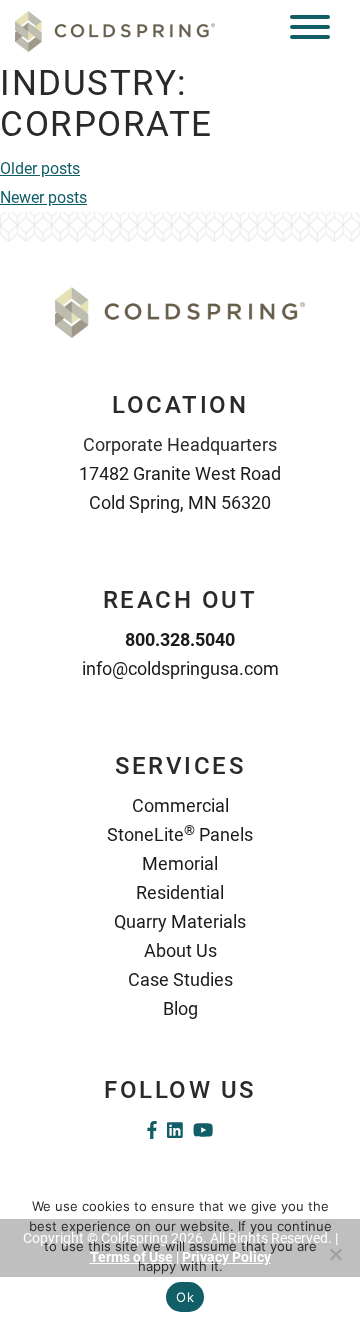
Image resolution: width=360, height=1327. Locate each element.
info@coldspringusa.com (180, 668)
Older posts (40, 168)
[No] (335, 1254)
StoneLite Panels (180, 834)
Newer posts (43, 197)
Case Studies (180, 979)
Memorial (180, 863)
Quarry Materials (180, 921)
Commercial (180, 805)
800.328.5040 (180, 639)
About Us (180, 950)
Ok (185, 1297)
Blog (180, 1008)
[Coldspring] (115, 30)
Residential (180, 892)
